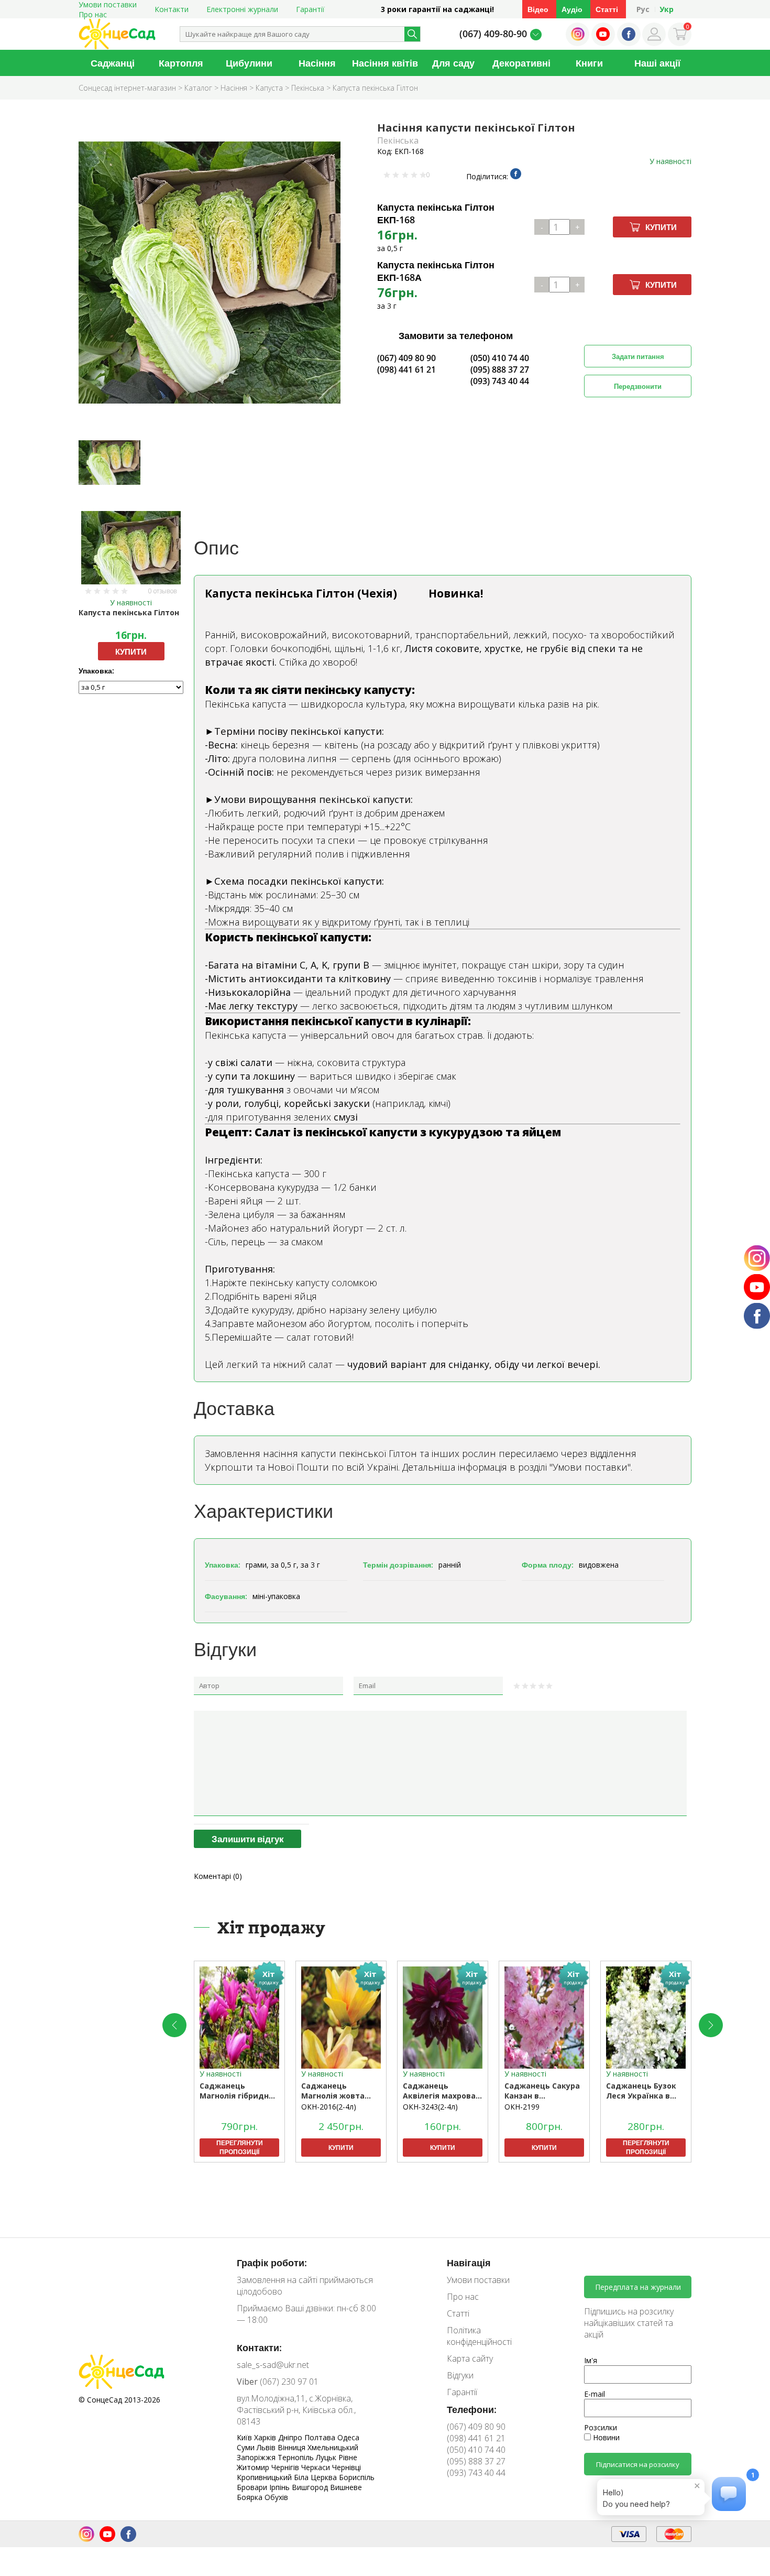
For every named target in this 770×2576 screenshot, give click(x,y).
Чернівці (346, 2467)
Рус (643, 9)
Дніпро (291, 2437)
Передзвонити (638, 386)
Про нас (93, 14)
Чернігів (286, 2467)
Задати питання (638, 356)
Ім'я (591, 2360)
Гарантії (310, 9)
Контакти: (259, 2347)
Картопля (181, 63)
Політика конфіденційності (479, 2336)
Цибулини (249, 63)
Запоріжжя (257, 2457)
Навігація (469, 2263)
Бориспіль (357, 2477)
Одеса (348, 2437)
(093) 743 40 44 (500, 381)
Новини (605, 2437)
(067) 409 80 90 (406, 358)
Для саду (453, 63)
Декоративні (521, 63)
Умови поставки (478, 2280)
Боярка (251, 2497)
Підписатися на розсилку (638, 2464)
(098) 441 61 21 (406, 369)
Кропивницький (265, 2477)
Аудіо (572, 9)
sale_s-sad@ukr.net (273, 2365)
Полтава (321, 2437)
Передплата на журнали (638, 2287)
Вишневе (346, 2487)
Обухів (276, 2497)
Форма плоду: (548, 1565)
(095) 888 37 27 (500, 369)
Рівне (348, 2457)
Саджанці (113, 63)
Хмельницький (333, 2447)
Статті (607, 9)
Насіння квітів (385, 63)
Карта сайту (470, 2358)
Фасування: (226, 1596)
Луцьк (327, 2457)
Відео (538, 9)
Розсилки (601, 2427)
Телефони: (472, 2409)
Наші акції (657, 63)
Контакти (172, 9)
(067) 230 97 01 (278, 2382)
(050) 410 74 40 (500, 358)
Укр (667, 9)
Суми (247, 2447)
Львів (267, 2447)
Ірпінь (280, 2487)
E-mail (595, 2394)
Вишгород (311, 2487)
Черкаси (317, 2467)
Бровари (253, 2487)
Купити (661, 227)
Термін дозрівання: (398, 1565)
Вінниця (293, 2447)
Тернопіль (297, 2457)
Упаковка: (96, 671)
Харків (266, 2437)
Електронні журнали (242, 9)
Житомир (254, 2467)
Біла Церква (316, 2477)
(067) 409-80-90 (493, 34)
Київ (245, 2437)
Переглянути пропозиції (240, 2147)
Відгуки (460, 2375)
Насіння (317, 63)
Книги (589, 63)
